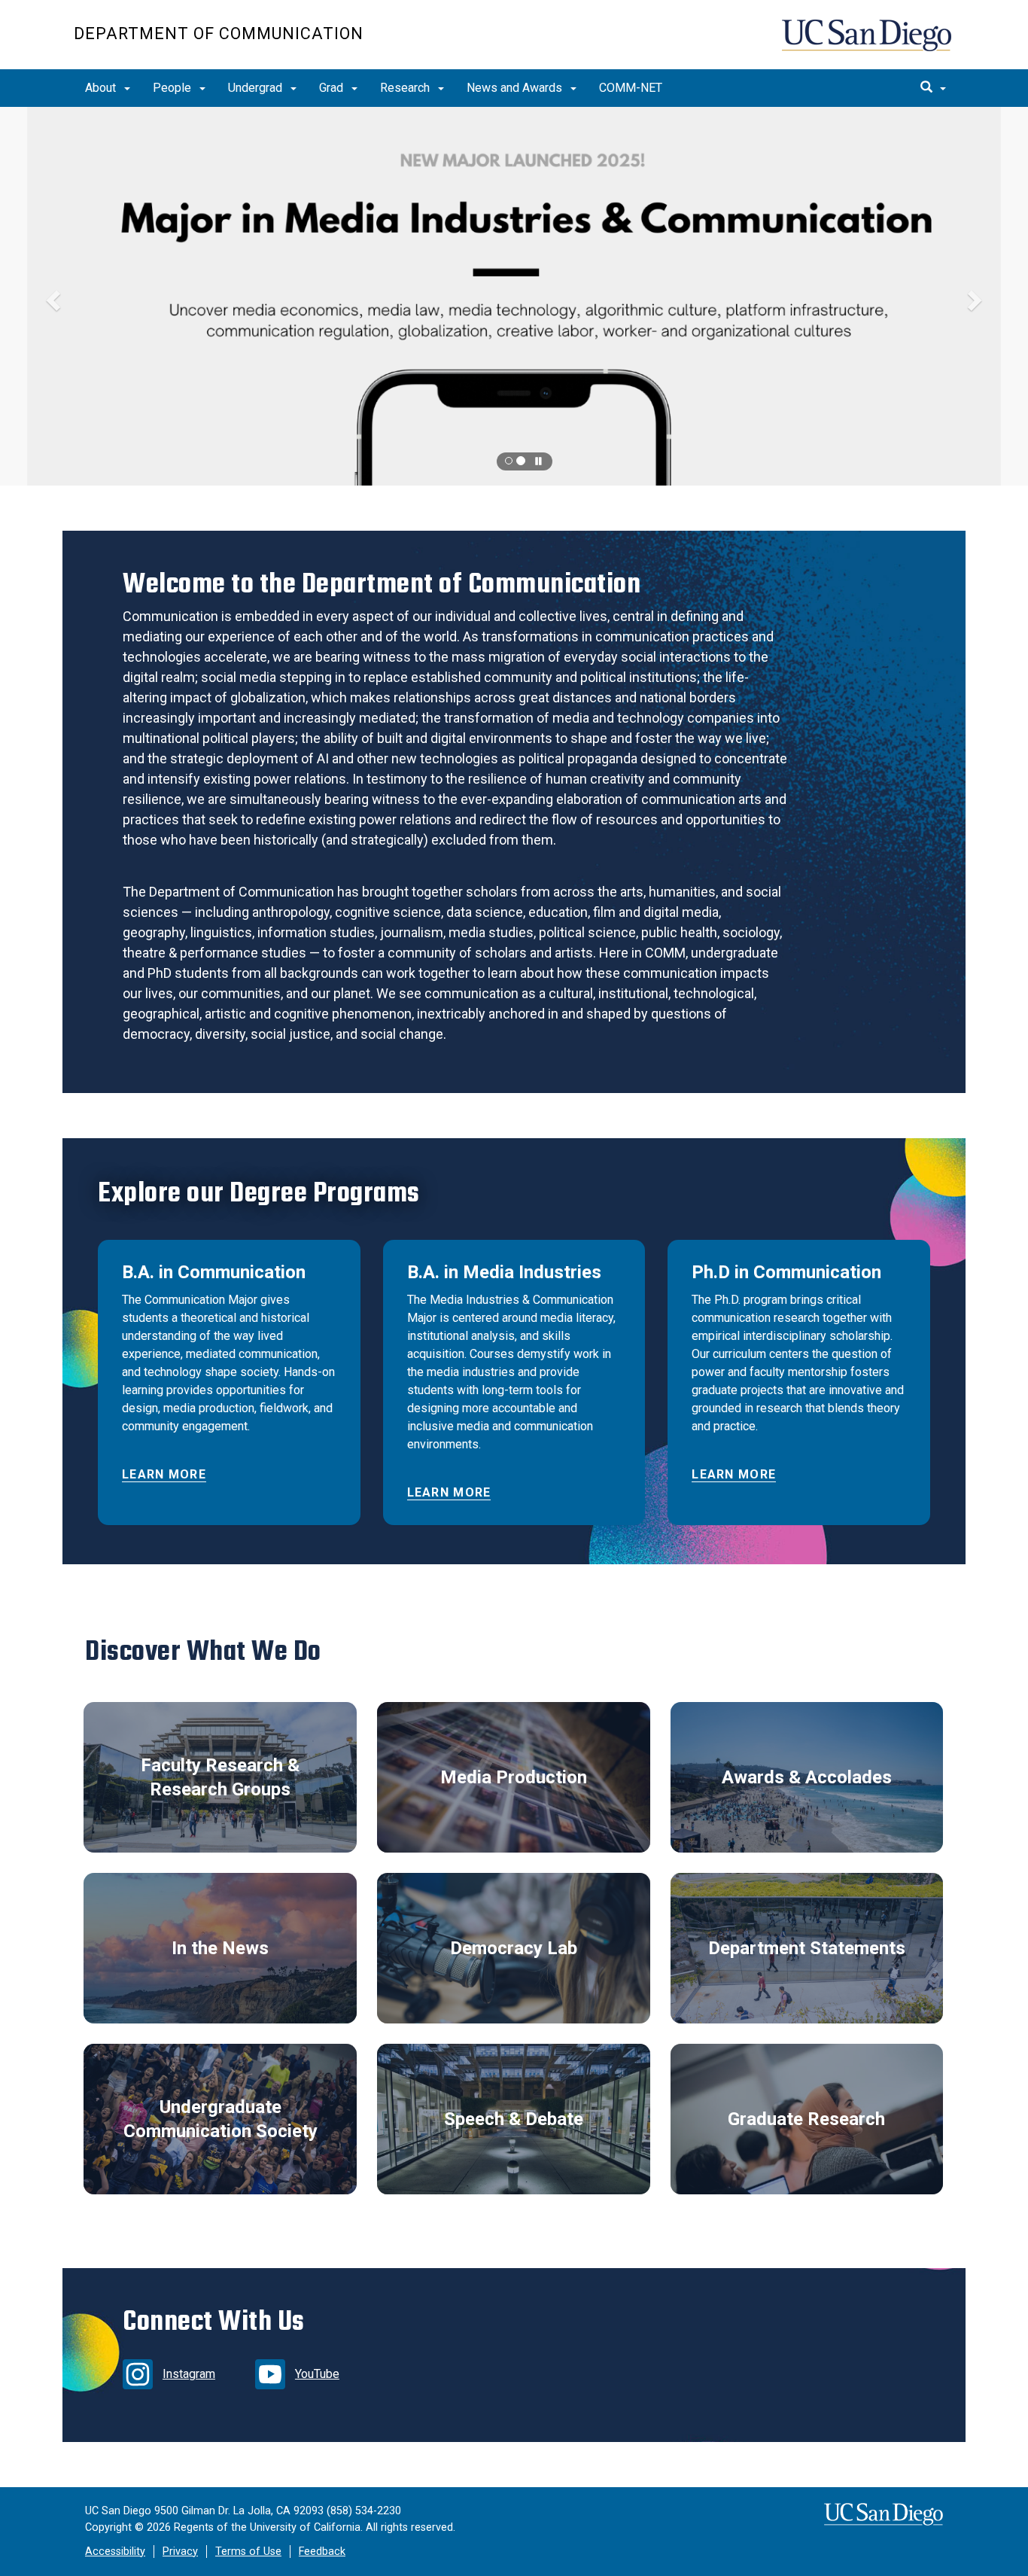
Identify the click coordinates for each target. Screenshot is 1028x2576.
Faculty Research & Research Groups (220, 1777)
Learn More (164, 1474)
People (173, 88)
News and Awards (516, 88)
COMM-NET (631, 88)
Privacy (180, 2552)
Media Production (514, 1777)
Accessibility (115, 2552)
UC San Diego (868, 43)
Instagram (189, 2374)
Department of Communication (219, 33)
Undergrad (257, 88)
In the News (220, 1948)
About (102, 88)
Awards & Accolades (807, 1777)
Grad (333, 88)
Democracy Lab (514, 1948)
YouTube (317, 2374)
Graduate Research (806, 2119)
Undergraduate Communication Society (221, 2119)
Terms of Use (248, 2552)
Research (406, 88)
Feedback (322, 2552)
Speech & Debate (514, 2119)
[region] (514, 296)
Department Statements (807, 1948)
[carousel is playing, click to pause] (539, 462)
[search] (933, 88)
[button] (514, 296)
